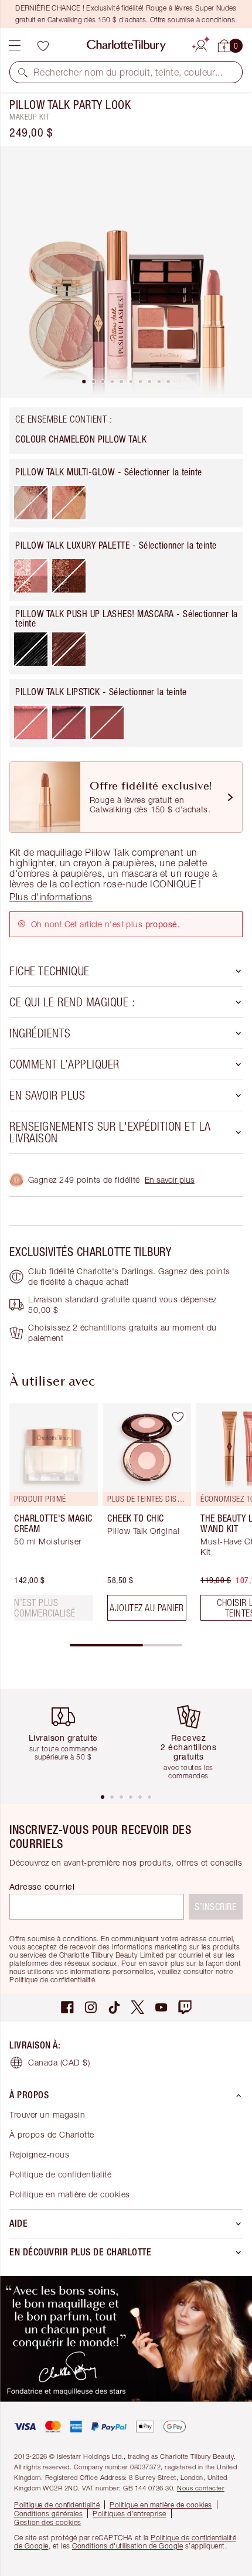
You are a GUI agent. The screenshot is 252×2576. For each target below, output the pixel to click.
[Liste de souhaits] (43, 46)
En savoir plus (170, 1180)
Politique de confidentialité (60, 2174)
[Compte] (201, 44)
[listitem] (126, 272)
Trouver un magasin (47, 2114)
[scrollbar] (126, 1645)
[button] (23, 72)
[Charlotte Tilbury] (126, 46)
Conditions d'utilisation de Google (127, 2546)
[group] (50, 1517)
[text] (54, 1608)
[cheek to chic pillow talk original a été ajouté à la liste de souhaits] (178, 1417)
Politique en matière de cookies (70, 2194)
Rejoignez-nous (39, 2154)
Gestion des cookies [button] (48, 2522)
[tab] (84, 382)
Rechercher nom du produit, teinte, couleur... (128, 72)
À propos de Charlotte (52, 2134)
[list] (126, 272)
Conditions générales (48, 2514)
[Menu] (15, 46)
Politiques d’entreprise (130, 2514)
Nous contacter (201, 2488)
